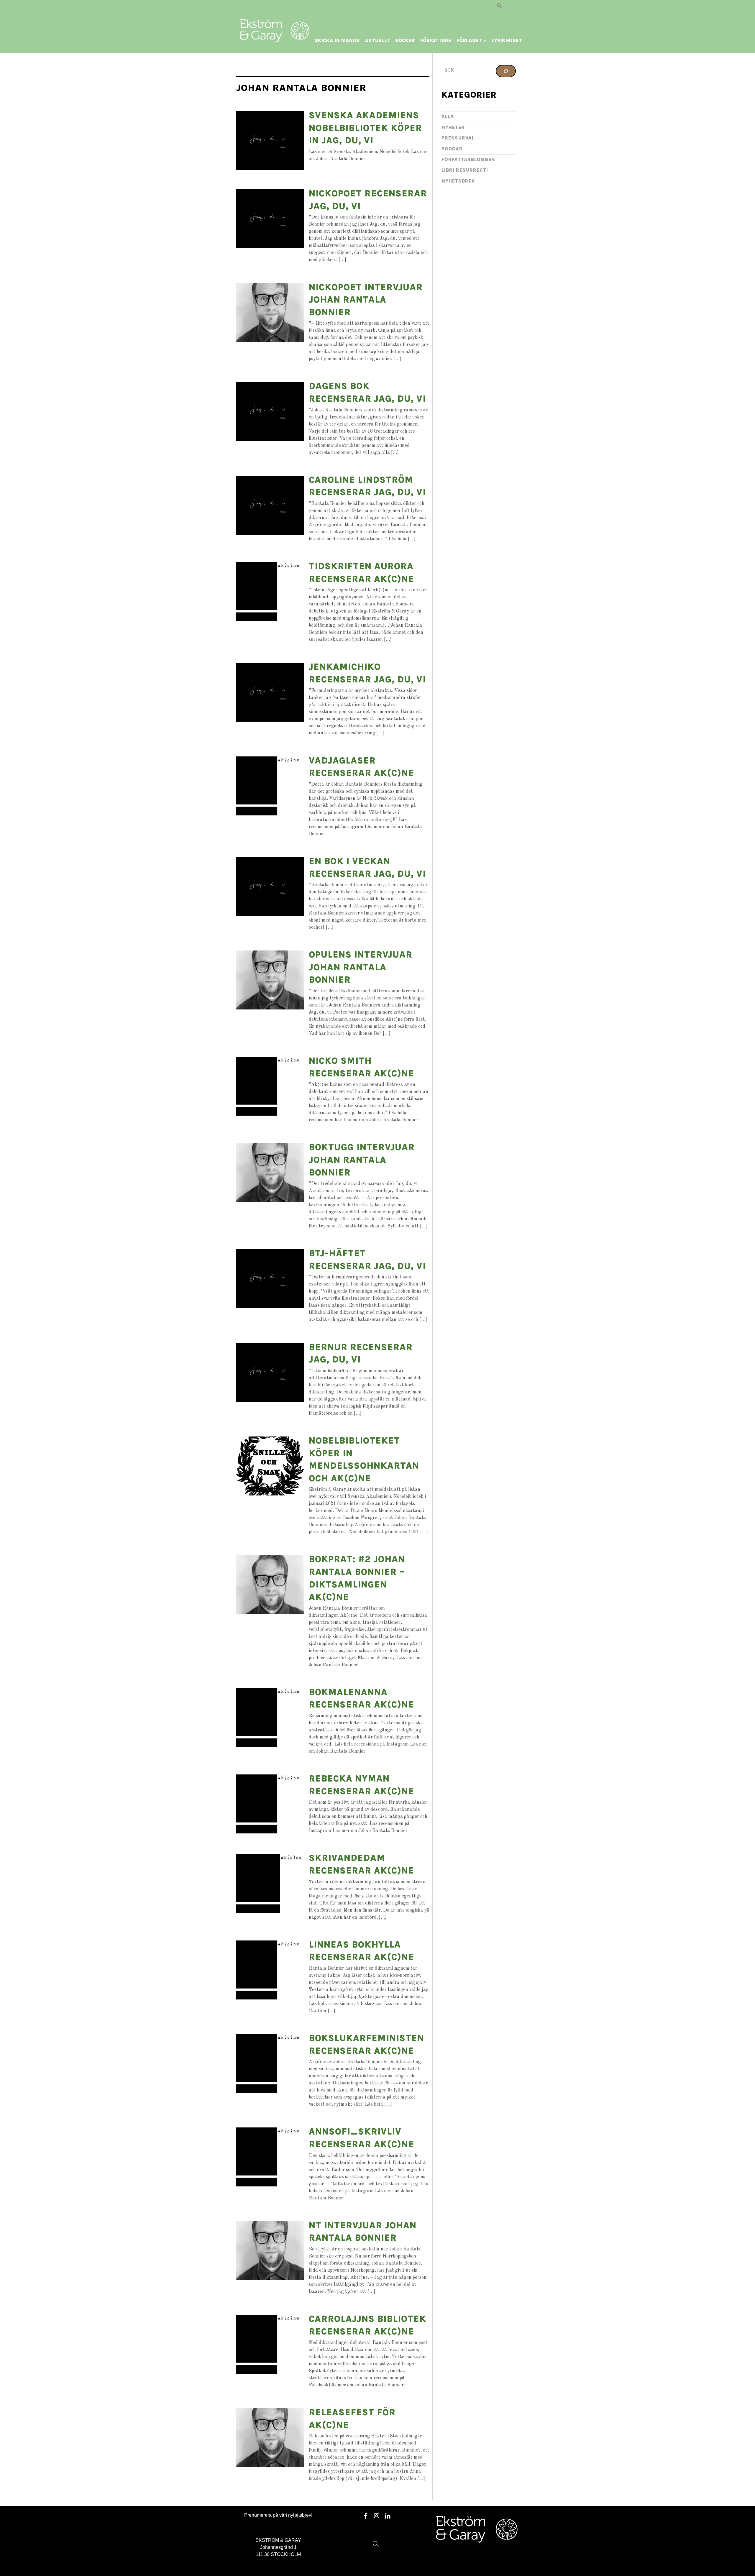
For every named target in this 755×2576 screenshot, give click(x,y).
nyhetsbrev (300, 2515)
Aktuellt (377, 40)
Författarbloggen (468, 159)
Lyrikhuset (507, 40)
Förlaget (471, 40)
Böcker (405, 40)
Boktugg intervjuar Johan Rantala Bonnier (362, 1160)
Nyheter (453, 127)
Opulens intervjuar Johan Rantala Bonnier (361, 967)
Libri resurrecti (465, 170)
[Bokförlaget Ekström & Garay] (275, 38)
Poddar (452, 149)
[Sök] (506, 71)
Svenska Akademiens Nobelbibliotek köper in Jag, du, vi (365, 128)
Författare (436, 40)
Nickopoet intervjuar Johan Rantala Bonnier (366, 300)
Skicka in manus (337, 40)
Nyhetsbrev (458, 181)
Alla (448, 116)
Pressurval (458, 138)
